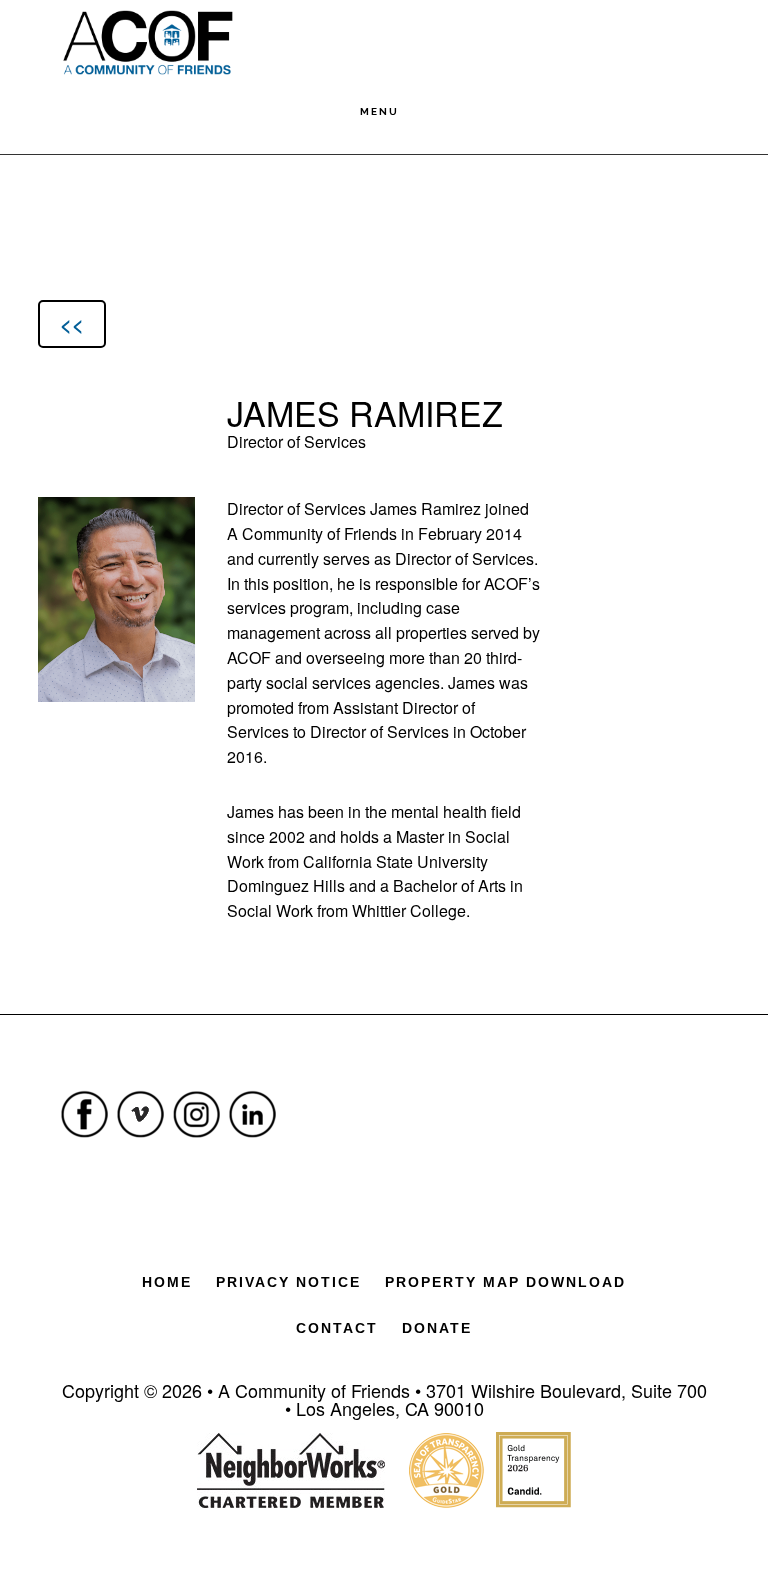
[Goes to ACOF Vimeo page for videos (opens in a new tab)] (141, 1143)
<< (72, 323)
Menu (379, 111)
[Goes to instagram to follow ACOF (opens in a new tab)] (197, 1143)
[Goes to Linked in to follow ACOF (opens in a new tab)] (253, 1143)
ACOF (147, 42)
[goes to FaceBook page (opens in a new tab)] (85, 1143)
